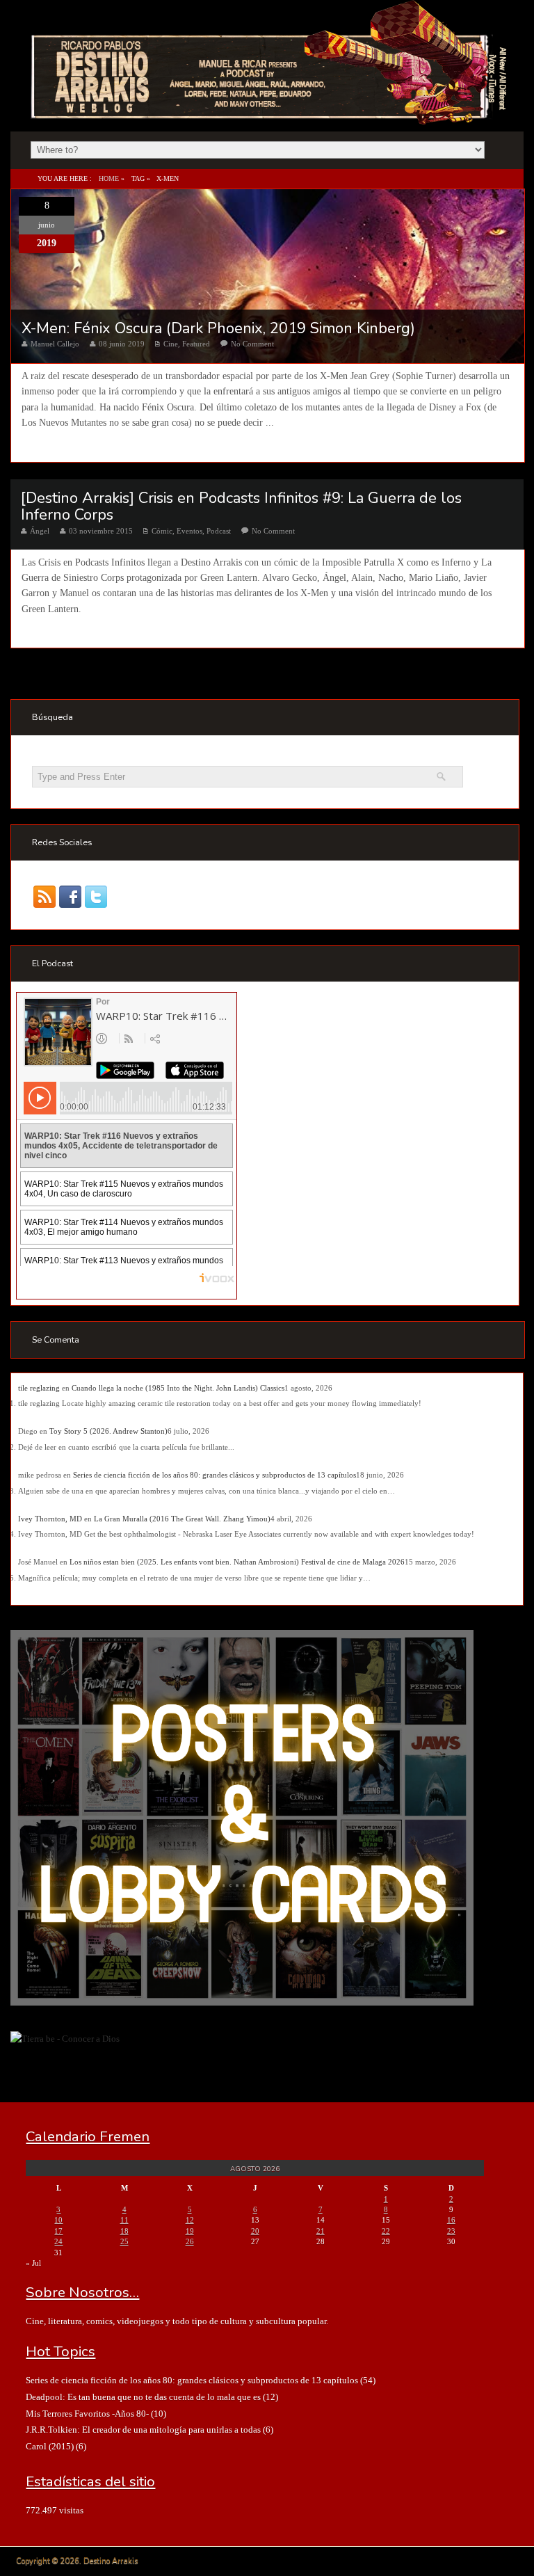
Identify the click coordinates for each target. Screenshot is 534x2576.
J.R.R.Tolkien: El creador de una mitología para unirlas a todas (143, 2430)
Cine (171, 344)
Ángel (40, 531)
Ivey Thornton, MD (50, 1519)
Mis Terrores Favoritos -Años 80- (87, 2414)
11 (124, 2220)
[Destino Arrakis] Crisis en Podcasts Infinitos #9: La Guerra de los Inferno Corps (241, 506)
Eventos (189, 531)
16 (451, 2220)
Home (109, 178)
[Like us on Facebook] (71, 897)
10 (58, 2220)
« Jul (33, 2263)
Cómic (162, 531)
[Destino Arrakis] (270, 111)
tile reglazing (39, 1388)
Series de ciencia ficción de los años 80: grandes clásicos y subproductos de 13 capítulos (215, 1475)
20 (255, 2231)
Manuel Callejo (55, 344)
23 (451, 2231)
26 (190, 2241)
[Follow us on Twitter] (96, 897)
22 (386, 2231)
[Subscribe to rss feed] (45, 897)
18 (124, 2231)
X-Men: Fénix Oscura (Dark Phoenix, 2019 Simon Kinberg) (218, 328)
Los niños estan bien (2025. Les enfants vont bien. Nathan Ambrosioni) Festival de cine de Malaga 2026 (237, 1562)
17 (58, 2231)
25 (124, 2241)
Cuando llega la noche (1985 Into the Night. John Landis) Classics (178, 1388)
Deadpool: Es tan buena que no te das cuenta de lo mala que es (143, 2397)
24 (58, 2241)
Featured (196, 344)
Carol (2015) (50, 2446)
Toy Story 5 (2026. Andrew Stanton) (108, 1431)
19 (190, 2231)
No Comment (252, 344)
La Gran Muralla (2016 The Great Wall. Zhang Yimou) (182, 1519)
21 (321, 2231)
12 (190, 2220)
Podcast (219, 531)
